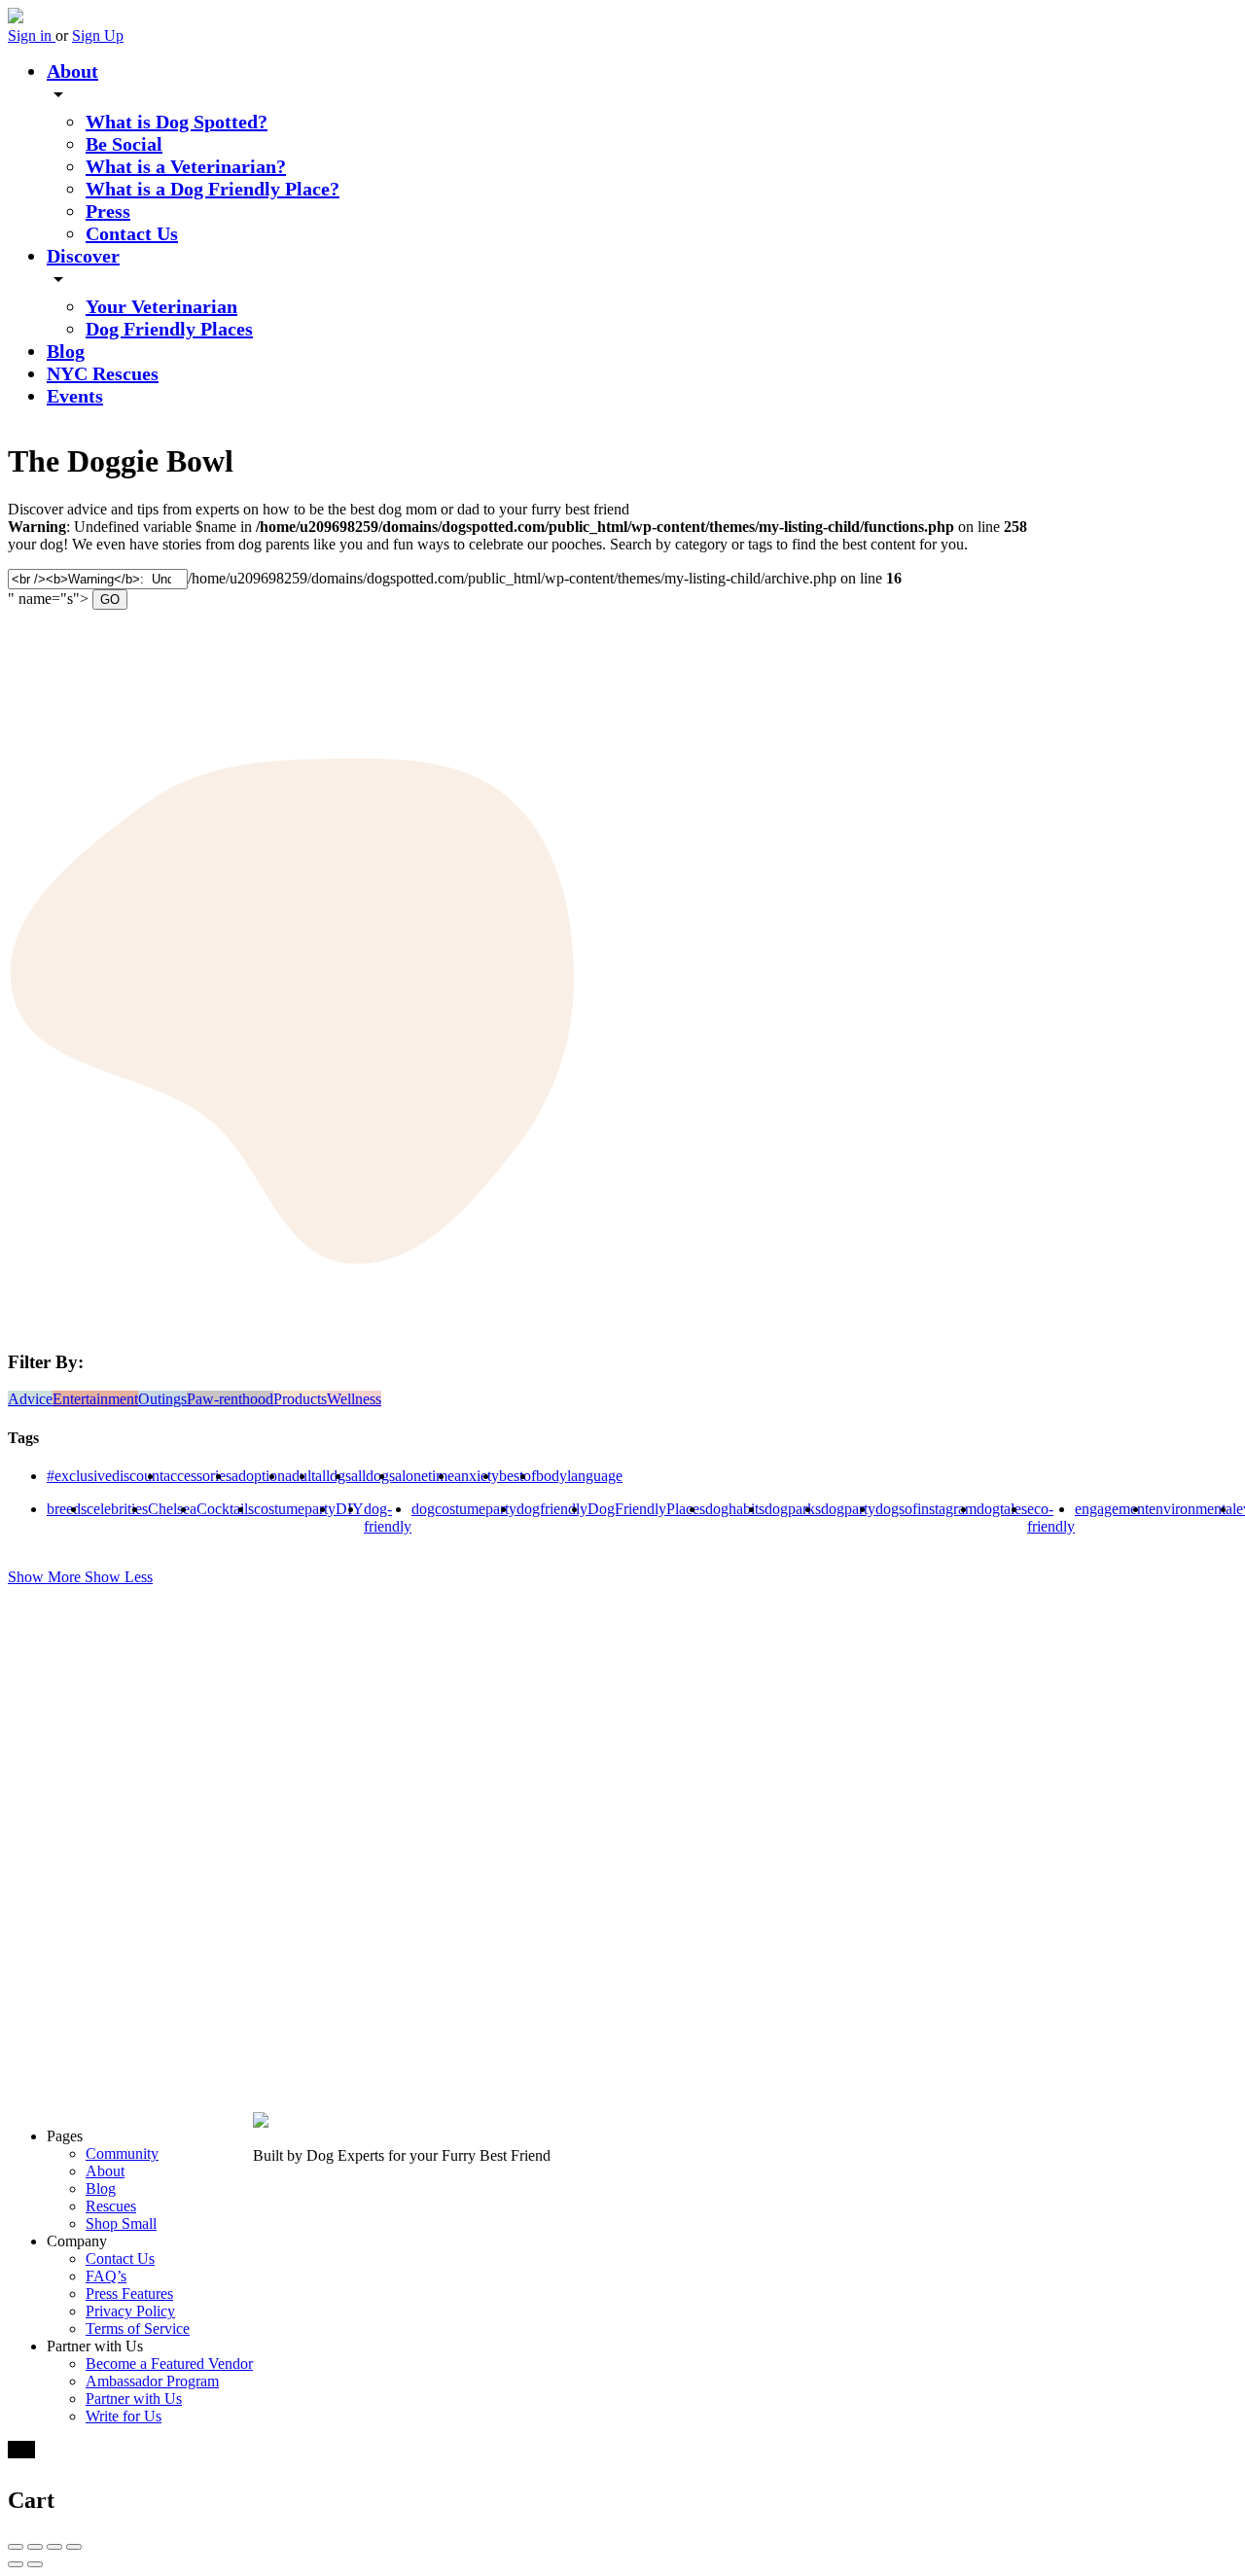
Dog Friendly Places (169, 329)
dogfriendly (552, 1509)
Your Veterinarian (161, 306)
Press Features (129, 2294)
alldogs (373, 1476)
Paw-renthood (230, 1399)
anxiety (477, 1476)
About (72, 71)
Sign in (32, 35)
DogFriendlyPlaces (646, 1509)
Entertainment (95, 1399)
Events (75, 396)
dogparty (848, 1509)
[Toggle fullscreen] (54, 2547)
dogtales (1002, 1509)
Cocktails (225, 1509)
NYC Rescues (103, 373)
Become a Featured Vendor (169, 2364)
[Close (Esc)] (16, 2547)
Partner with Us (134, 2399)
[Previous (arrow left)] (16, 2564)
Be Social (124, 144)
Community (122, 2153)
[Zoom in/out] (74, 2547)
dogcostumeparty (464, 1509)
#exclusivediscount (105, 1476)
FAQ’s (106, 2276)
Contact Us (132, 233)
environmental (1192, 1509)
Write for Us (124, 2416)
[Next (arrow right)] (35, 2564)
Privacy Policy (130, 2311)
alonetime (425, 1476)
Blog (66, 351)
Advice (30, 1399)
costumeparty (295, 1509)
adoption (258, 1476)
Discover (83, 256)
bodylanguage (579, 1476)
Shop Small (121, 2223)
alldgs (333, 1476)
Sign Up (98, 35)
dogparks (793, 1509)
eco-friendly (1051, 1517)
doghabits (735, 1509)
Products (300, 1399)
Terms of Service (138, 2329)
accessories (197, 1476)
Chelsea (172, 1509)
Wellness (354, 1399)
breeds (67, 1509)
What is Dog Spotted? (177, 122)
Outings (162, 1399)
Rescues (111, 2206)
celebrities (117, 1509)
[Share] (35, 2547)
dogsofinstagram (926, 1509)
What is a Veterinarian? (186, 166)
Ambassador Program (152, 2381)
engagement (1112, 1509)
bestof (517, 1476)
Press (108, 211)
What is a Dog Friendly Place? (213, 189)
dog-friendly (388, 1517)
